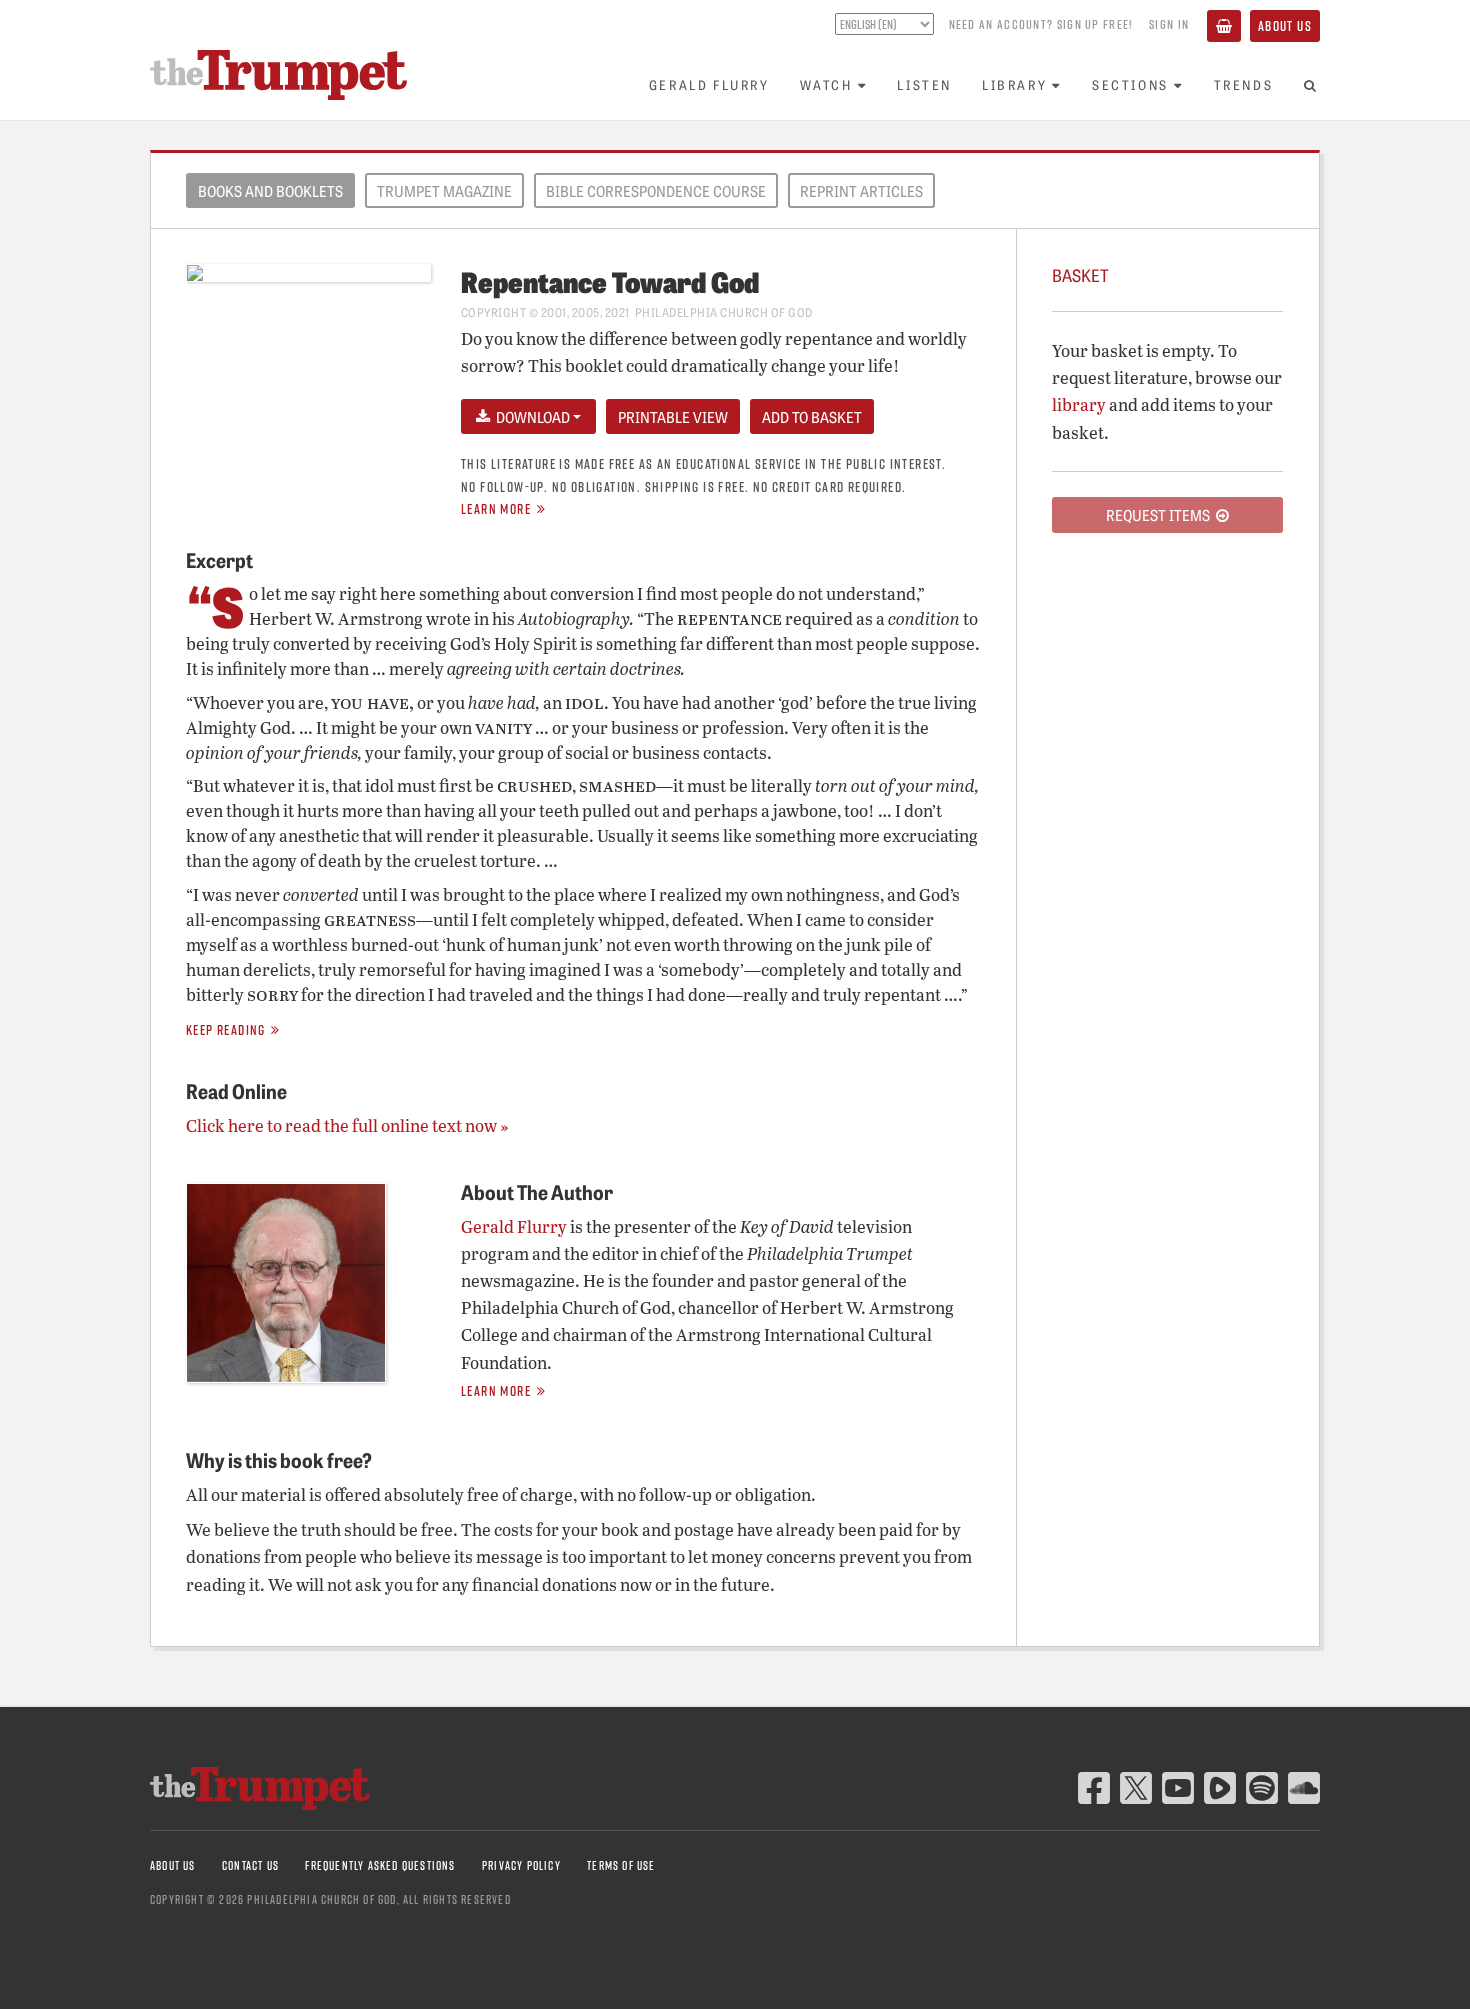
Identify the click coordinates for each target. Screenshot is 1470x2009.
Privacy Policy (521, 1865)
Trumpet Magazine (444, 191)
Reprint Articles (861, 191)
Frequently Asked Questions (380, 1865)
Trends (1244, 84)
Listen (924, 84)
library (1079, 404)
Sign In (1169, 24)
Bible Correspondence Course (656, 191)
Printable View (673, 417)
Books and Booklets (270, 191)
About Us (1285, 25)
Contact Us (250, 1865)
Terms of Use (621, 1865)
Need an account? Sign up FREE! (1041, 24)
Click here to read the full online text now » (347, 1125)
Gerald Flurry (709, 84)
